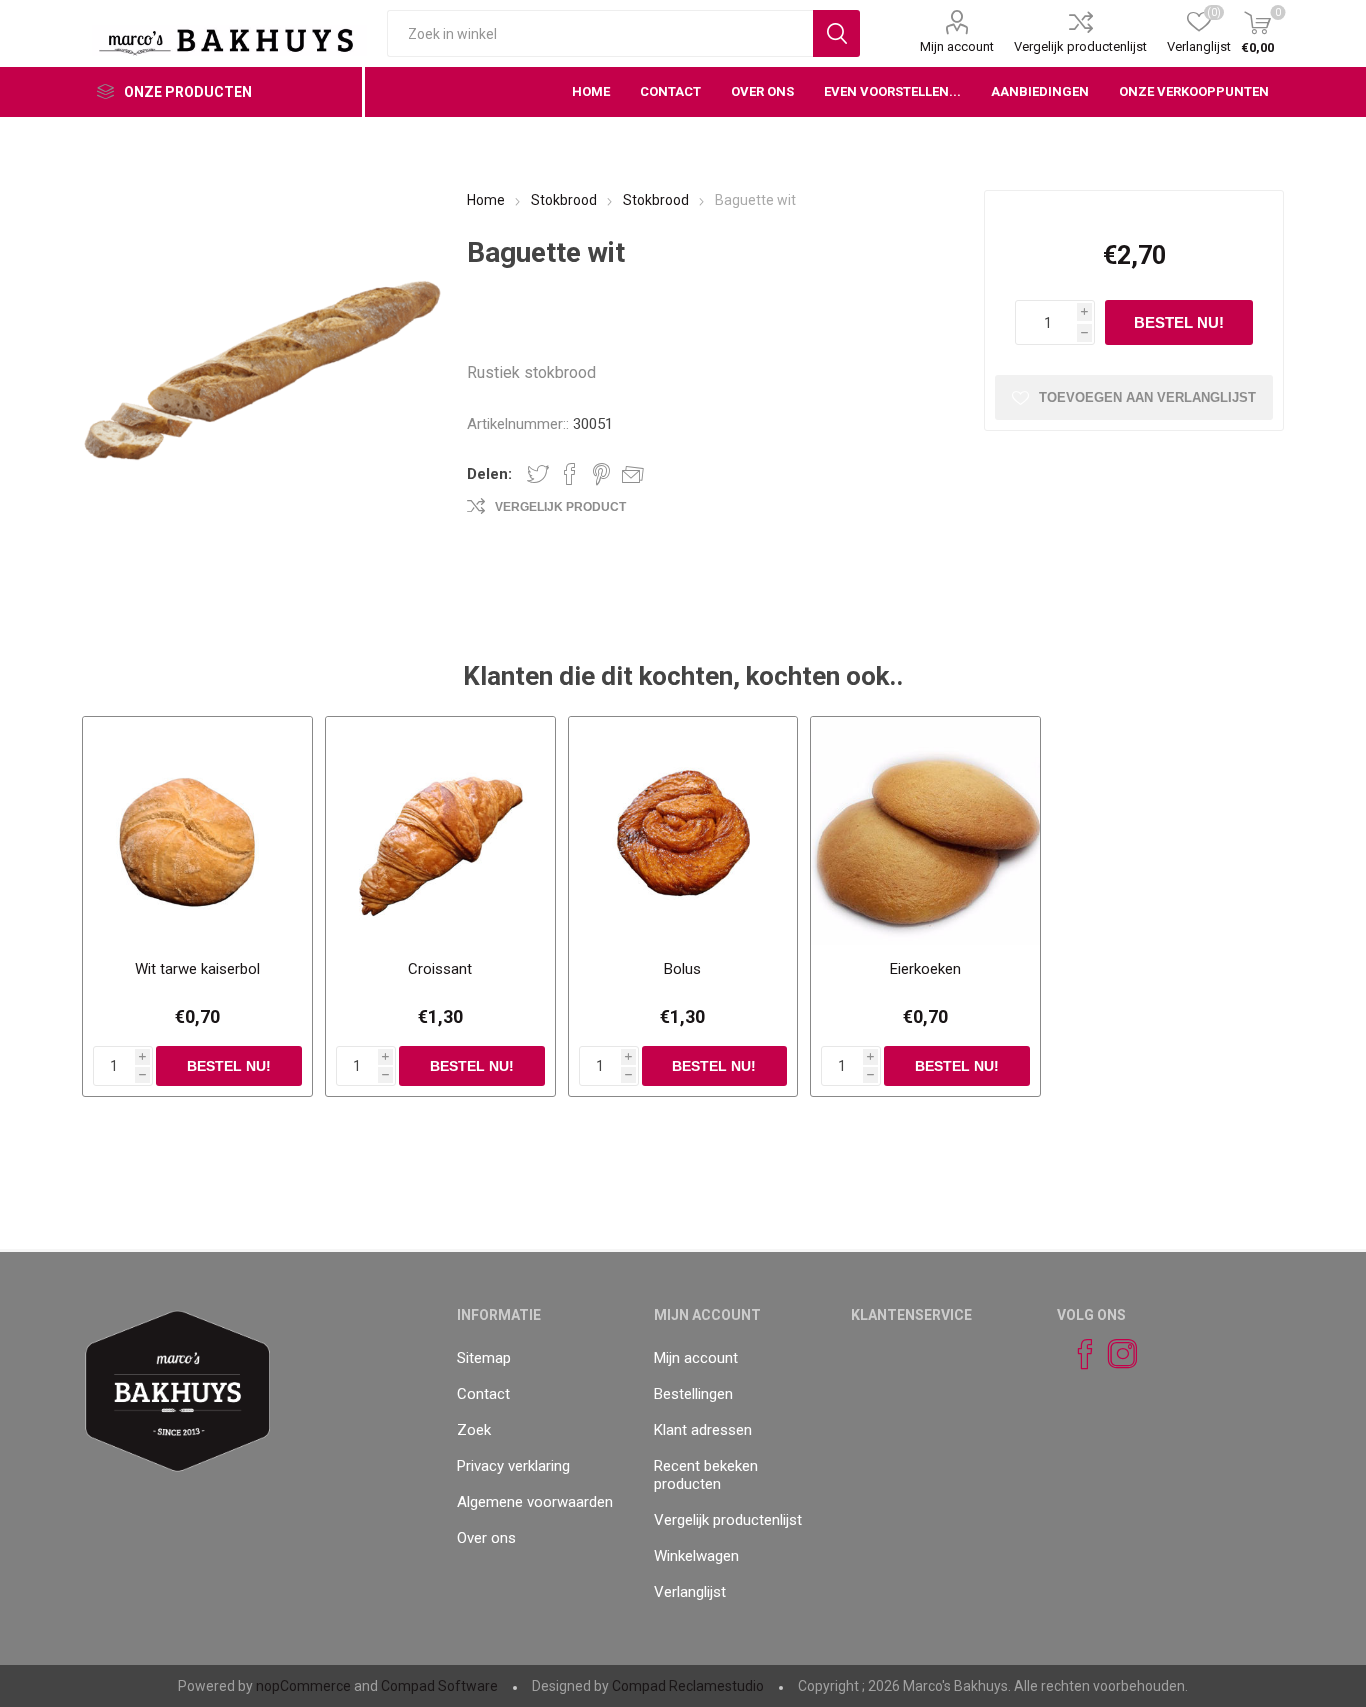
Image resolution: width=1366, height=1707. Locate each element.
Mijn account (957, 46)
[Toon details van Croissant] (440, 831)
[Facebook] (1076, 1354)
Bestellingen (693, 1394)
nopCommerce (303, 1686)
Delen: (489, 474)
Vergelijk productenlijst (1080, 46)
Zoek (474, 1430)
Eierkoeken (925, 969)
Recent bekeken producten (706, 1475)
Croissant (440, 969)
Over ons (486, 1538)
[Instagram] (1114, 1354)
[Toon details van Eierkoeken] (925, 831)
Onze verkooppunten (1194, 91)
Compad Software (439, 1686)
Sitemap (484, 1358)
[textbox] (600, 33)
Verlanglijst (690, 1592)
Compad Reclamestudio (688, 1686)
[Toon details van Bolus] (683, 831)
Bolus (682, 969)
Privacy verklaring (513, 1466)
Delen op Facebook (570, 474)
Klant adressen (703, 1430)
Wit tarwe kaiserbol (197, 969)
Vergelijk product (560, 507)
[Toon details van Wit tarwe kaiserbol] (197, 831)
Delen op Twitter (538, 474)
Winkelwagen (696, 1556)
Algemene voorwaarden (535, 1502)
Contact (483, 1394)
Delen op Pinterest (601, 474)
